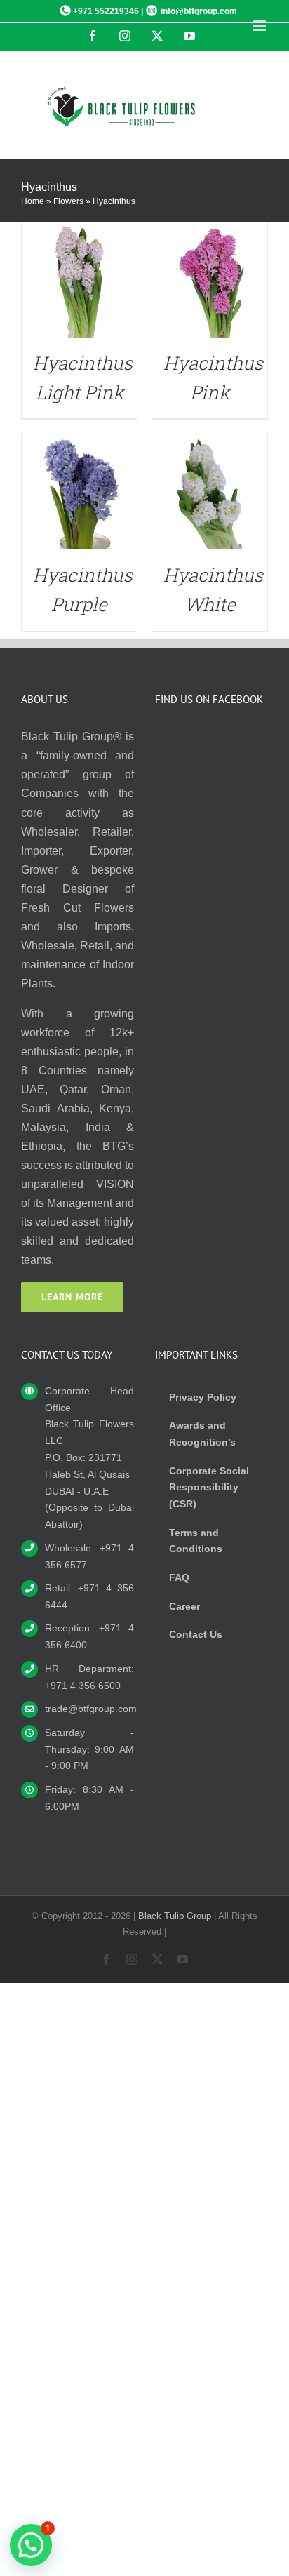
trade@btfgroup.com (89, 1709)
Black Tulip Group (175, 1916)
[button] (31, 2545)
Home (33, 201)
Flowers (68, 201)
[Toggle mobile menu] (261, 26)
